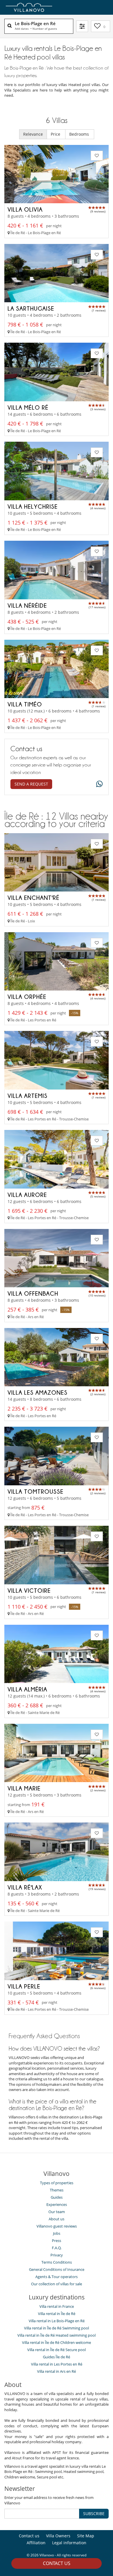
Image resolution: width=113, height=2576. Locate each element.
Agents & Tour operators (57, 2277)
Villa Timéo (25, 704)
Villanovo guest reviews (57, 2226)
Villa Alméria (27, 1689)
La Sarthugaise (31, 308)
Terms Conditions (57, 2262)
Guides (57, 2197)
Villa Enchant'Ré (33, 898)
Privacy (57, 2255)
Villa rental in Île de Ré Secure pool (57, 2350)
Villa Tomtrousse (35, 1491)
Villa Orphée (27, 997)
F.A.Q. (57, 2248)
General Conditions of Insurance (57, 2269)
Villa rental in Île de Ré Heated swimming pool (57, 2335)
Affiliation (36, 2543)
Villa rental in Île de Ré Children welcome (57, 2342)
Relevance (33, 134)
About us (57, 2219)
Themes (57, 2190)
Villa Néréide (27, 605)
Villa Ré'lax (25, 1887)
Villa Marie (24, 1788)
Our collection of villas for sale (57, 2284)
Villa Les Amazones (38, 1392)
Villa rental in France (57, 2306)
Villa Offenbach (33, 1293)
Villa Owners (58, 2536)
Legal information (69, 2543)
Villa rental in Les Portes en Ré (57, 2364)
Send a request (31, 784)
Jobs (57, 2233)
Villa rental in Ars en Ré (57, 2371)
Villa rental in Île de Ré (57, 2314)
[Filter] (82, 26)
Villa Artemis (28, 1096)
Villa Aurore (27, 1195)
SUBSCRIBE (94, 2513)
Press (57, 2241)
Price (56, 134)
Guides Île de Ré (57, 2357)
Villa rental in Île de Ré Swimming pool (57, 2328)
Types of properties (57, 2183)
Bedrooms (80, 134)
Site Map (86, 2536)
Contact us (57, 2563)
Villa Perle (24, 1986)
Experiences (57, 2204)
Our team (57, 2212)
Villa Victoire (29, 1590)
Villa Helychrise (33, 506)
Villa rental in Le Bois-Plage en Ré (57, 2321)
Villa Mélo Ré (28, 407)
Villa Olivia (25, 209)
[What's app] (98, 784)
